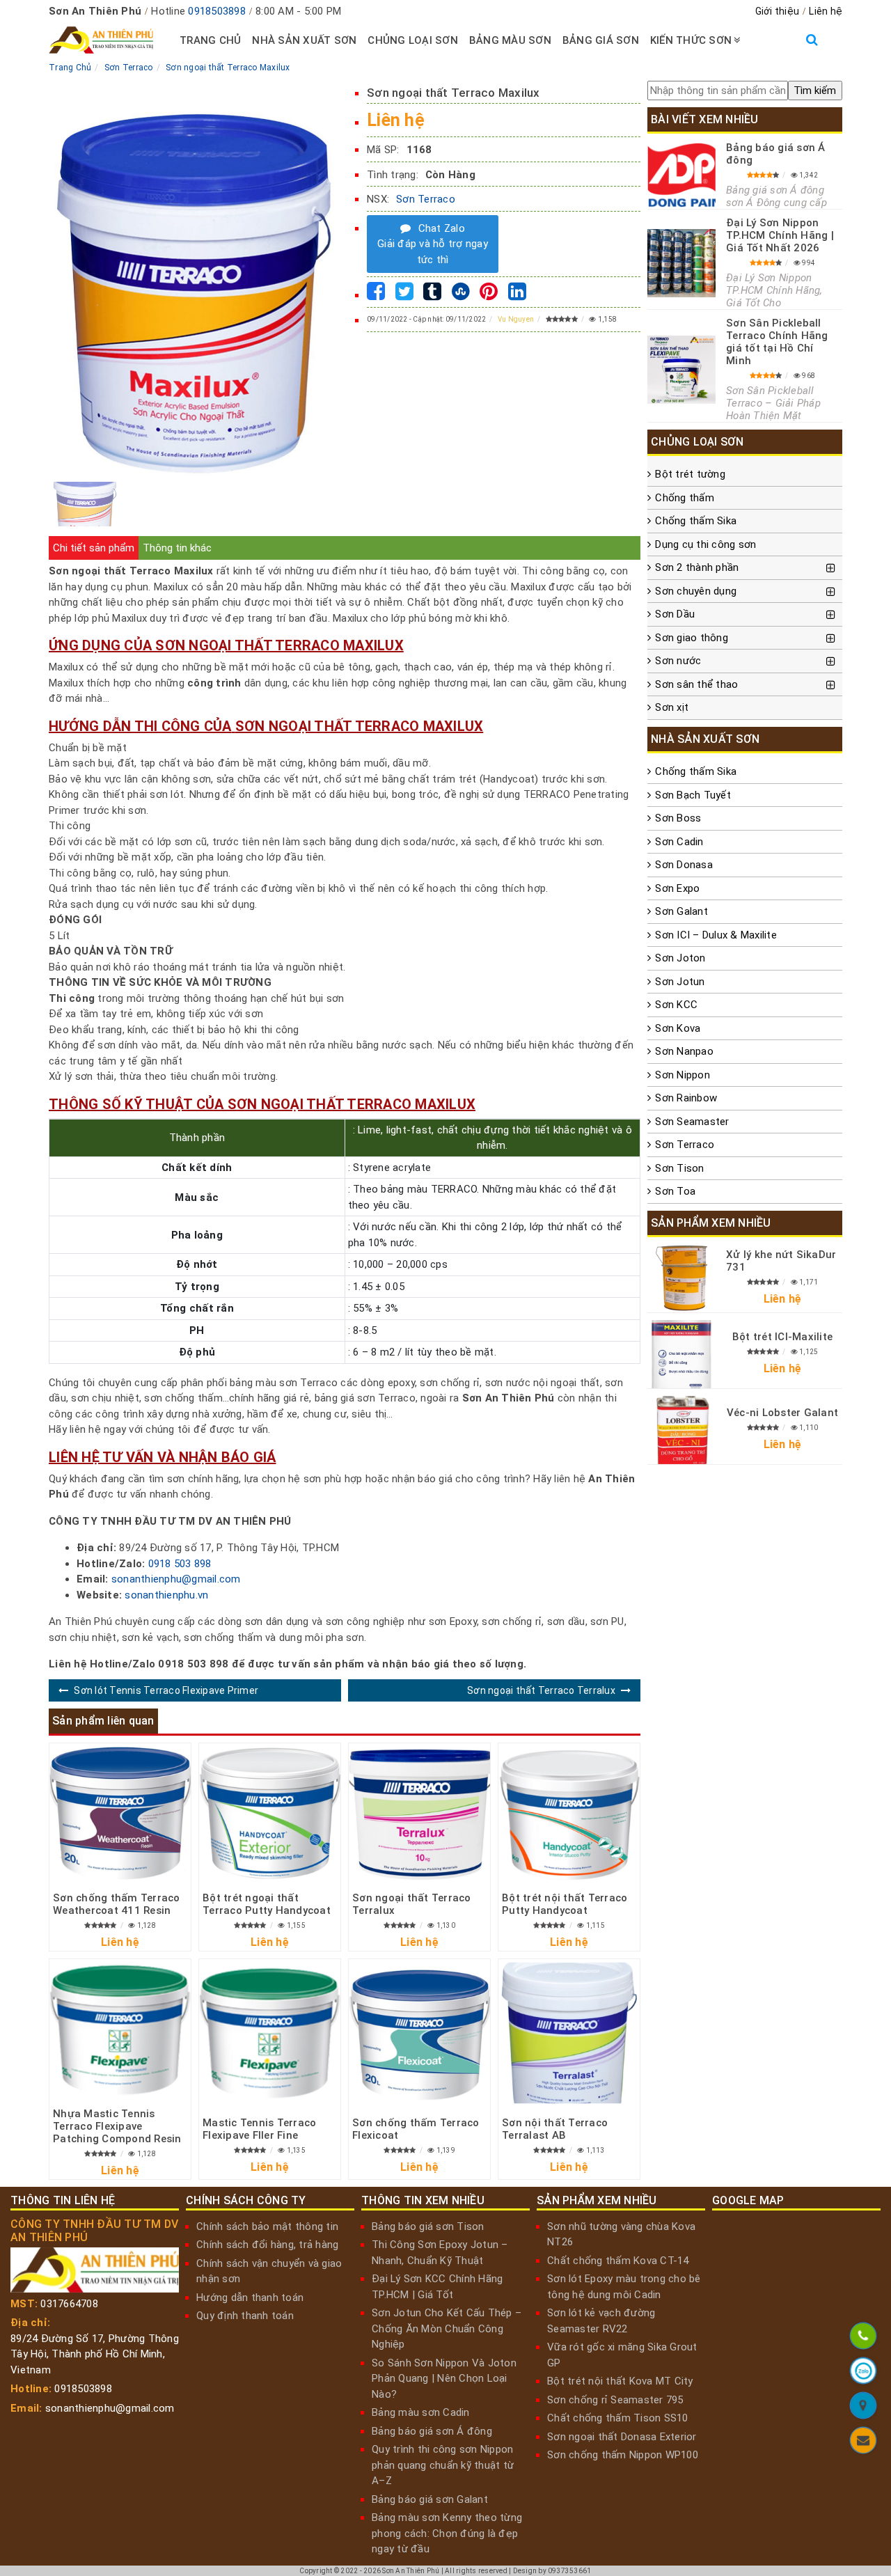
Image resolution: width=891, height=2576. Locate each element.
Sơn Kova (678, 1028)
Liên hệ (826, 11)
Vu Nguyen (516, 319)
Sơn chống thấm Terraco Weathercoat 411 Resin (117, 1904)
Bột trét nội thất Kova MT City (620, 2381)
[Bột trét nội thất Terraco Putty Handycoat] (569, 1814)
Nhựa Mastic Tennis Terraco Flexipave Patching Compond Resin (117, 2126)
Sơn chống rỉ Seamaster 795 (615, 2400)
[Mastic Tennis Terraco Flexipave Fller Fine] (270, 2033)
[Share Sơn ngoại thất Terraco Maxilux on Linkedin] (517, 295)
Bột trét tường (690, 474)
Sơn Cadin (679, 842)
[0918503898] (863, 2338)
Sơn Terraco (426, 199)
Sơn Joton (680, 958)
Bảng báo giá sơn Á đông (432, 2431)
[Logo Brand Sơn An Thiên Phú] (101, 40)
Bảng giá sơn (601, 40)
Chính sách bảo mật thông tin (267, 2226)
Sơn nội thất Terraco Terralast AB (555, 2129)
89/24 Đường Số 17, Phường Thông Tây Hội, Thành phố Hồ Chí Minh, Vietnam (95, 2354)
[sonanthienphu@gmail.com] (863, 2443)
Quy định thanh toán (245, 2316)
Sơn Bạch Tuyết (693, 795)
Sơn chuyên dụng (696, 591)
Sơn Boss (678, 818)
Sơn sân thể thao (696, 684)
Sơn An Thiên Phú (411, 2571)
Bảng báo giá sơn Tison (428, 2226)
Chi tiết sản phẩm (94, 548)
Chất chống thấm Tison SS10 (618, 2418)
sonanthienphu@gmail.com (176, 1579)
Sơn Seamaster (692, 1122)
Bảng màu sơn (510, 40)
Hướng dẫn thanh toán (250, 2298)
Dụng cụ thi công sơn (705, 544)
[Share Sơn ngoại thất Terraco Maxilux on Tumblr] (432, 295)
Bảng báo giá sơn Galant (430, 2499)
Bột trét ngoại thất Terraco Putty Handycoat (267, 1904)
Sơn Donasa (684, 865)
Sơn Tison (679, 1168)
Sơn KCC (676, 1005)
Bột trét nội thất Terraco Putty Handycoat (565, 1904)
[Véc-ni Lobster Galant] (681, 1430)
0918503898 (217, 11)
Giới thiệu (778, 11)
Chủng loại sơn (413, 40)
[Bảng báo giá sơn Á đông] (681, 175)
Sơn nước (678, 661)
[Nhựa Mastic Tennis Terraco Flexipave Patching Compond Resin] (120, 2030)
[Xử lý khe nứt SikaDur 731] (681, 1278)
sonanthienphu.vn (166, 1595)
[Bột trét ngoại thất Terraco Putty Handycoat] (270, 1814)
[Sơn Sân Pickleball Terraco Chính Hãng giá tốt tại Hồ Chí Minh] (681, 370)
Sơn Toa (675, 1191)
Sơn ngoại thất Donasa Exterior (622, 2437)
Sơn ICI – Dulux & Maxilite (716, 935)
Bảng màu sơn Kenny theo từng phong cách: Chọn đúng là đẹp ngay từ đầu (447, 2533)
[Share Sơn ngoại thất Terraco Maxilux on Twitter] (404, 295)
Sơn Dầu (675, 614)
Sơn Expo (677, 888)
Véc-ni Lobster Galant (782, 1413)
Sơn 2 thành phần (697, 567)
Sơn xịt (672, 707)
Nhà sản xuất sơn (304, 40)
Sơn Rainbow (686, 1098)
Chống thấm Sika (696, 521)
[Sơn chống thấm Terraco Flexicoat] (419, 2033)
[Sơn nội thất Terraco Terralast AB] (569, 2033)
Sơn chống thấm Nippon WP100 (623, 2455)
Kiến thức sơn (691, 40)
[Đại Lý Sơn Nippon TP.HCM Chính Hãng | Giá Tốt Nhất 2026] (681, 263)
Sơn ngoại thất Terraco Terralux (541, 1690)
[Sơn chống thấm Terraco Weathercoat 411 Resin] (120, 1814)
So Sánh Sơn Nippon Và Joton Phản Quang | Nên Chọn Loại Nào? (444, 2379)
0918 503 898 (180, 1564)
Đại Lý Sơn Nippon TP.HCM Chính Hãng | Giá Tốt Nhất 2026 (780, 235)
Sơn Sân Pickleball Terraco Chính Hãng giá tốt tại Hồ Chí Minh (777, 342)
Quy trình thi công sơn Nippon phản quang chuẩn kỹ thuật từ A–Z (443, 2465)
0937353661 (570, 2571)
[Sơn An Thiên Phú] (863, 2408)
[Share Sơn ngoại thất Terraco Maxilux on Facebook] (376, 295)
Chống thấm (685, 498)
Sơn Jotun (680, 982)
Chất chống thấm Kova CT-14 (618, 2261)
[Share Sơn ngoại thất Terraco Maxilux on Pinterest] (489, 295)
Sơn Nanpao (684, 1051)
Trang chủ (210, 40)
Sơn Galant (681, 911)
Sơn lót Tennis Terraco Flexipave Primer (166, 1690)
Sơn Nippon (683, 1075)
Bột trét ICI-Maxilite (782, 1337)
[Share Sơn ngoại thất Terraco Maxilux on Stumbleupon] (461, 295)
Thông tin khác (177, 548)
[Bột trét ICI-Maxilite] (681, 1354)
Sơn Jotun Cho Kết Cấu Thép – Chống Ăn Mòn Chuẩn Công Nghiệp (447, 2328)
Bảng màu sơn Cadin (421, 2412)
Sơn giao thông (692, 638)
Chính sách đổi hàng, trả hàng (267, 2245)
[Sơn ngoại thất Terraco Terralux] (419, 1814)
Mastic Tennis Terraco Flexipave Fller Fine (259, 2129)
